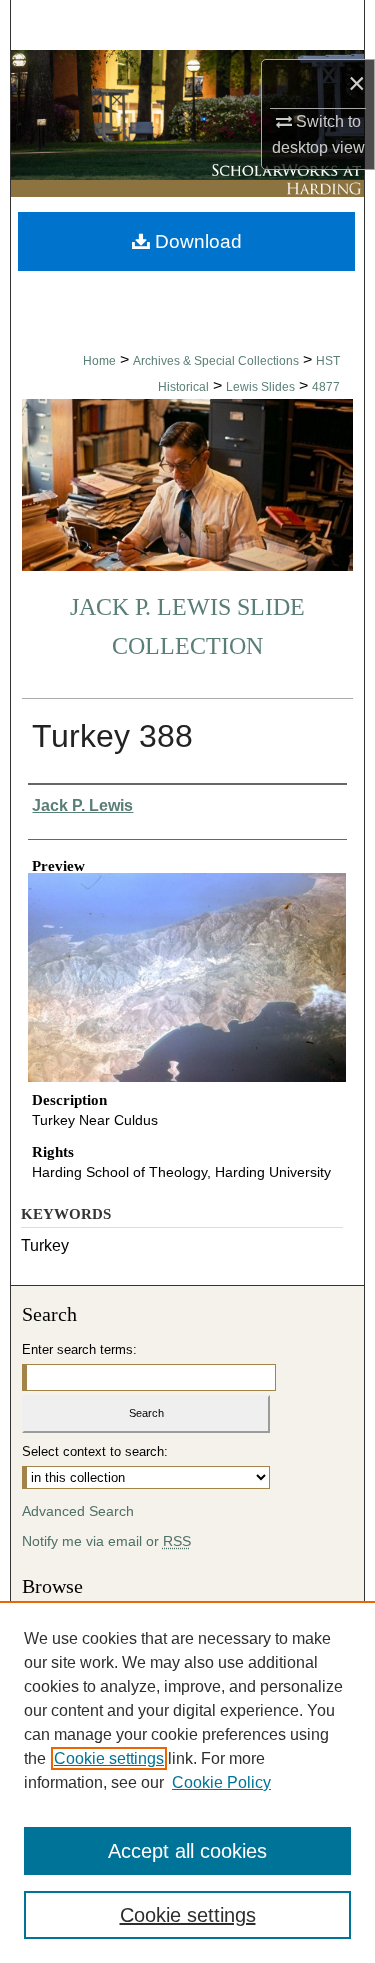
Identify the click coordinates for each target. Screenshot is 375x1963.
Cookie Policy (221, 1782)
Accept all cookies (187, 1851)
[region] (187, 1782)
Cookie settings (109, 1758)
